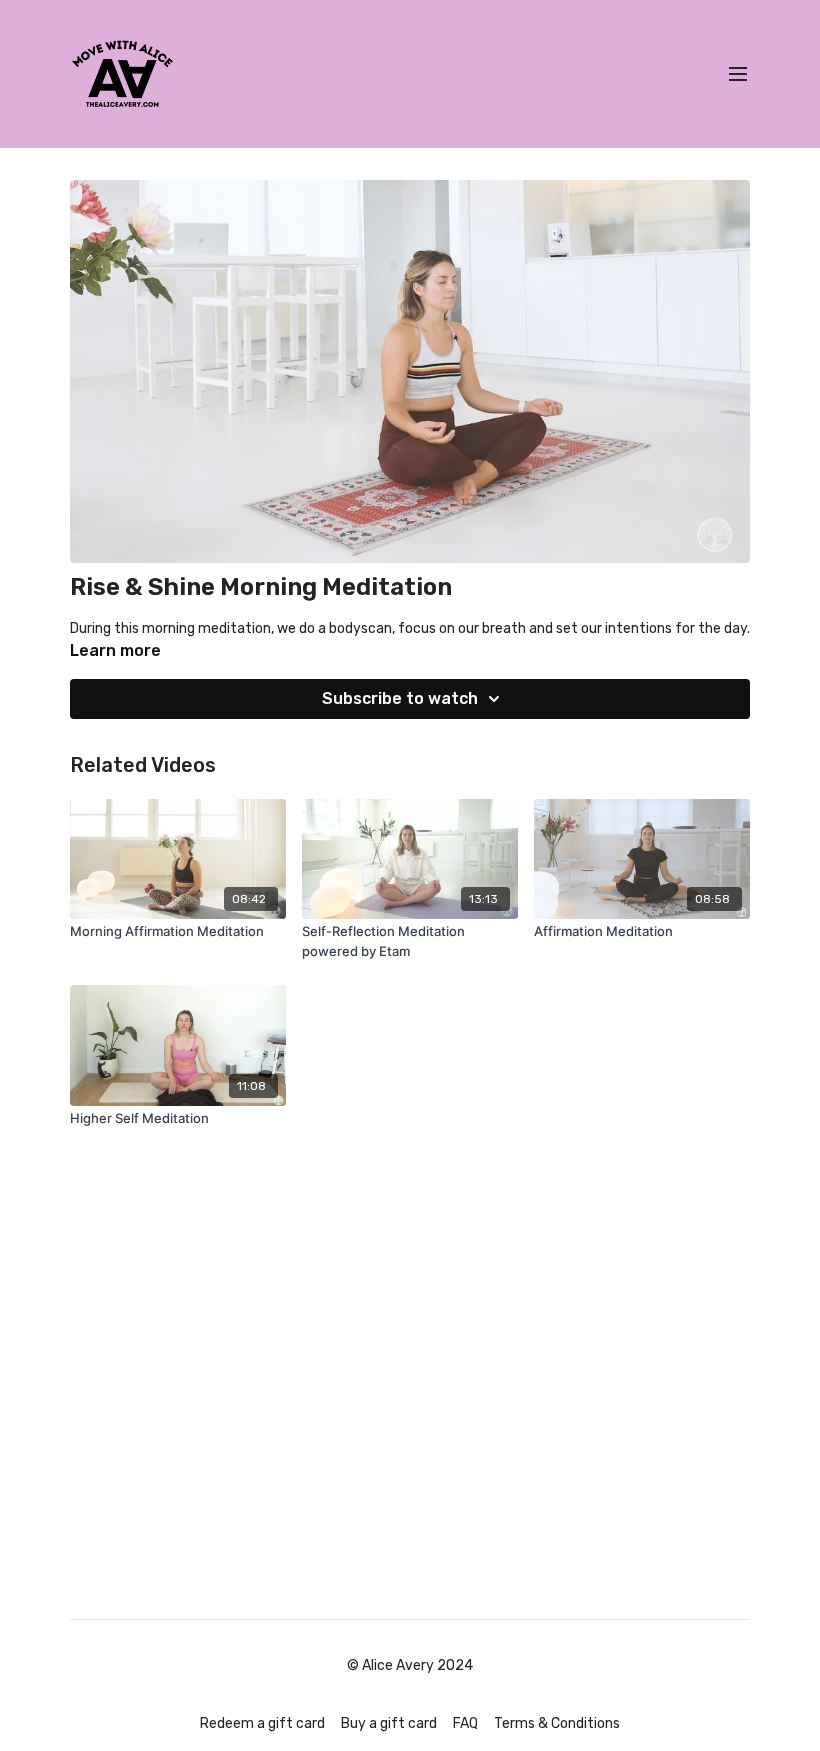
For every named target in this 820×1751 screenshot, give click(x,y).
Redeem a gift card (262, 1723)
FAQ (465, 1723)
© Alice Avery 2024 (410, 1666)
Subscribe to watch (400, 698)
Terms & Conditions (557, 1723)
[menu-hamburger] (738, 74)
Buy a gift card (389, 1723)
